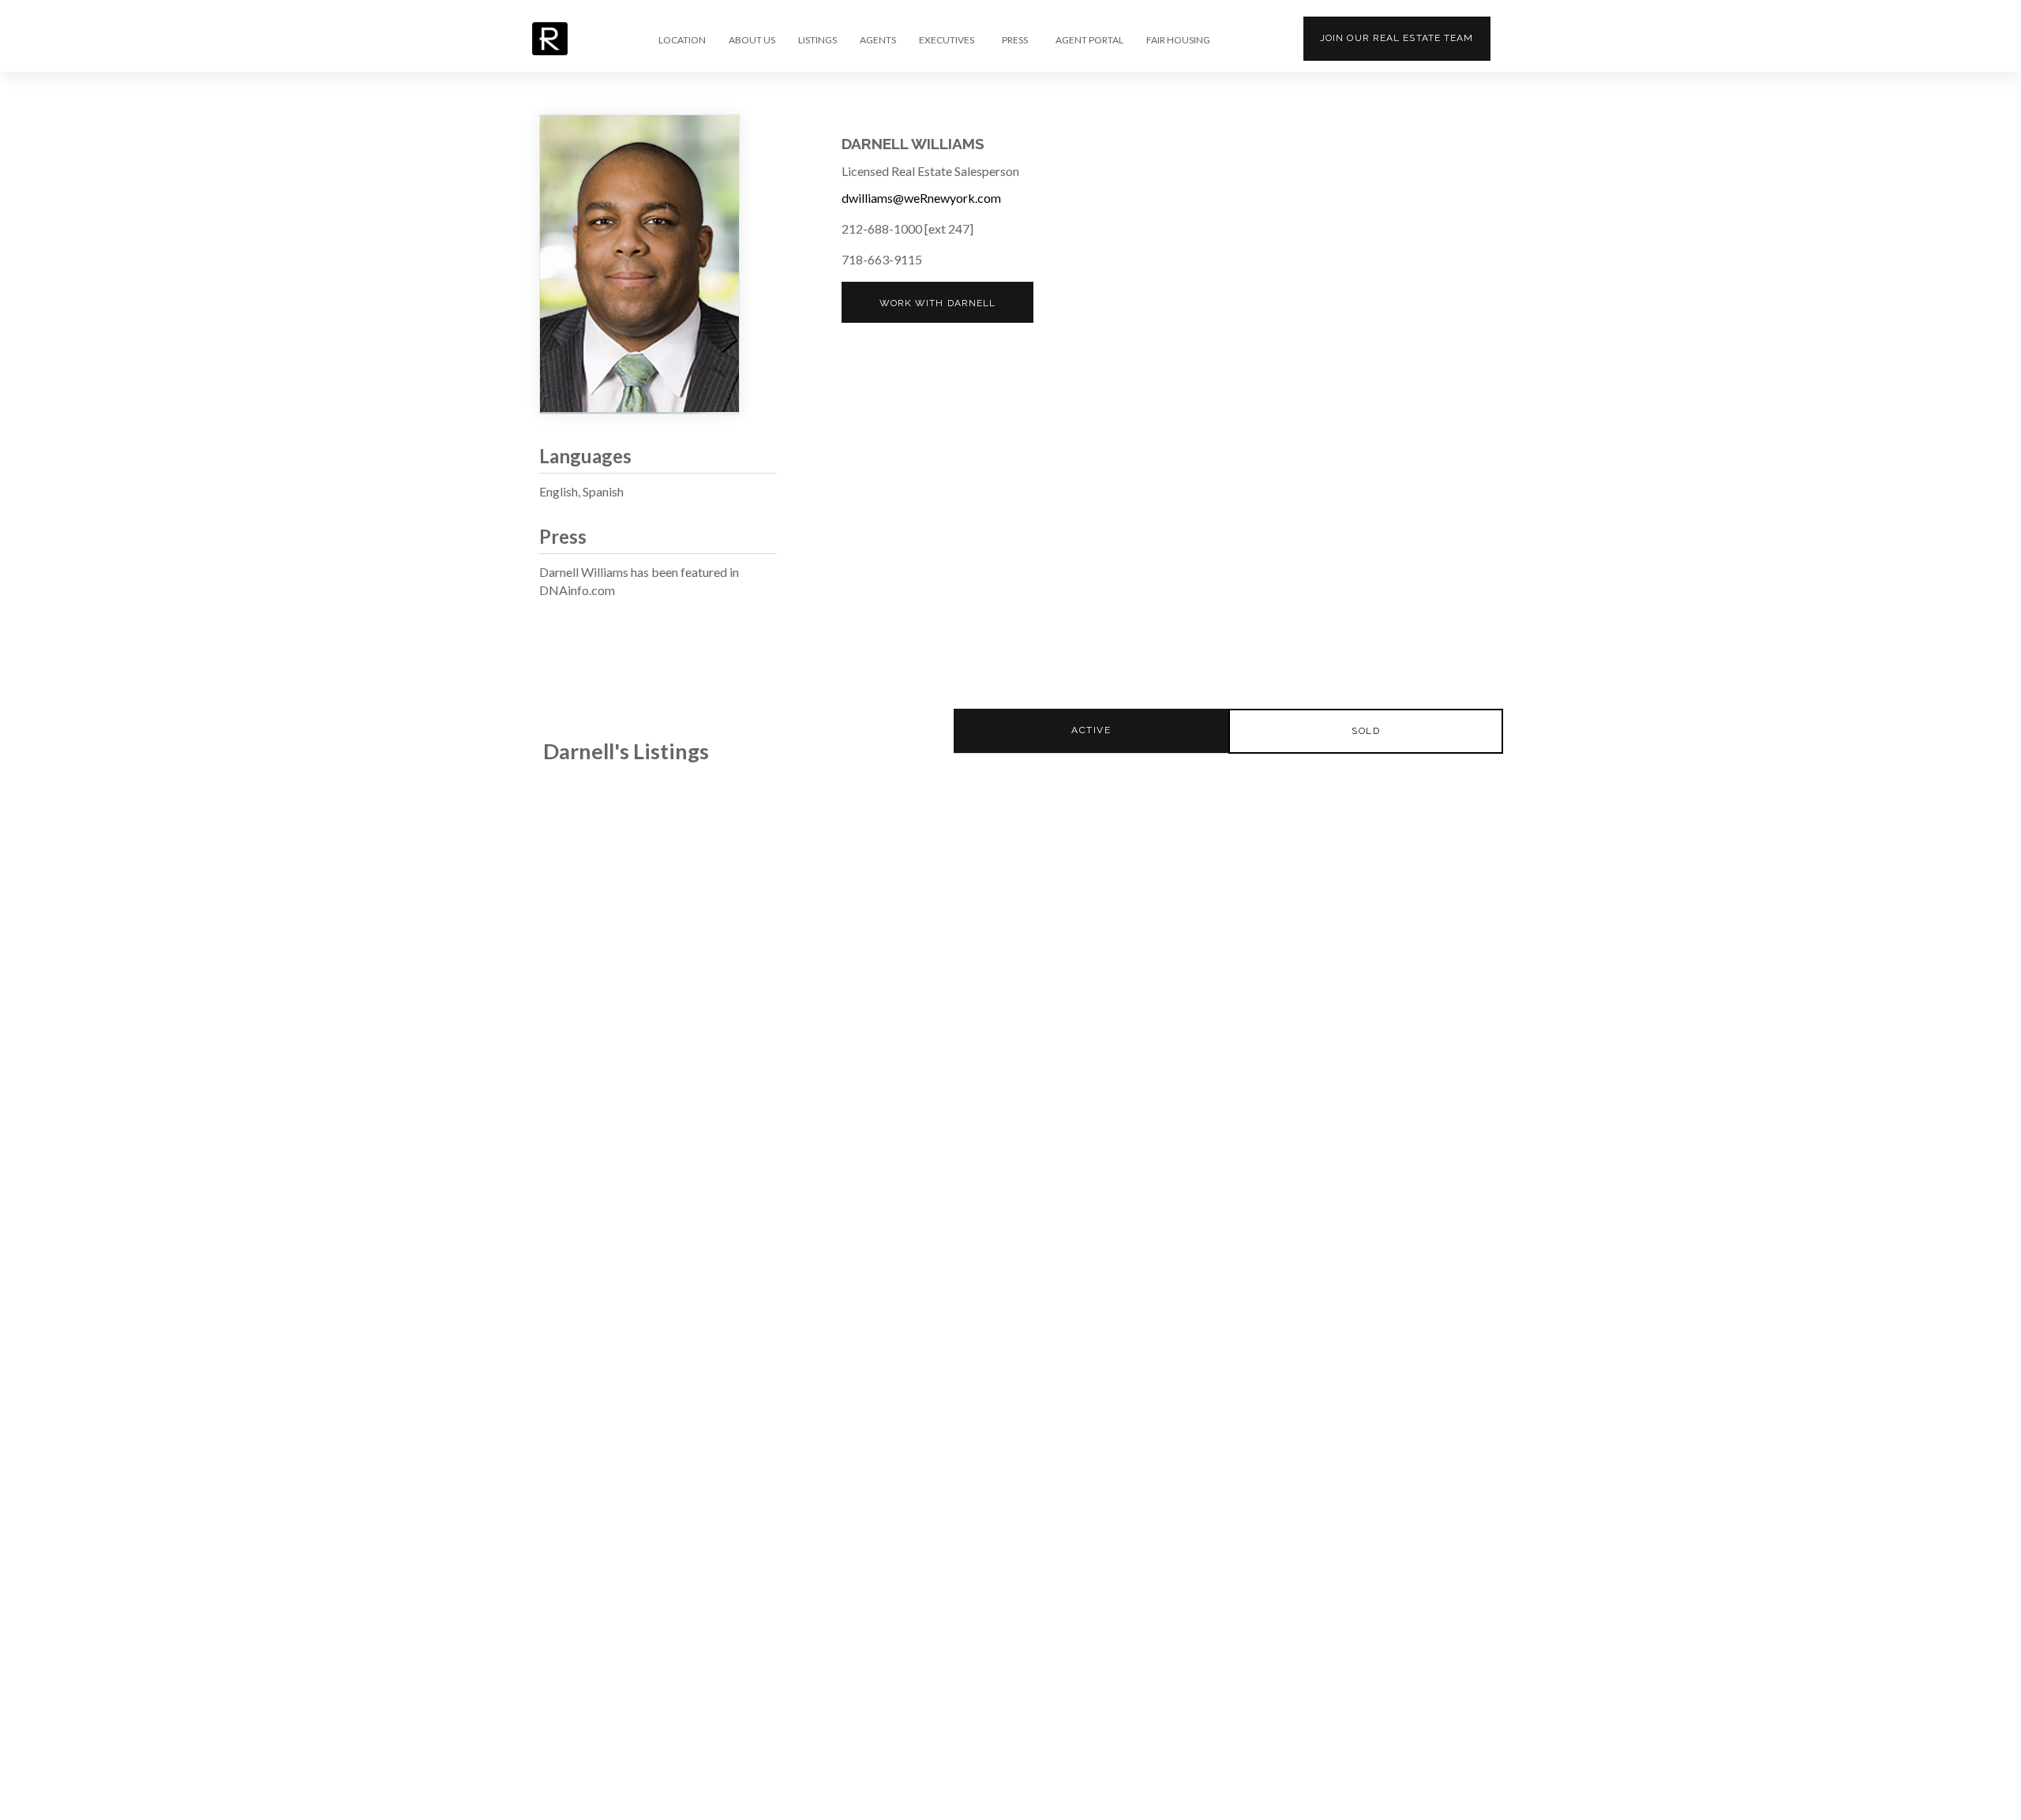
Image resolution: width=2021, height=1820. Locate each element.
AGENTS (878, 40)
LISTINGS (817, 40)
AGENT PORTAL (1089, 40)
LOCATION (682, 40)
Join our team (1397, 38)
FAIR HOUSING (1178, 40)
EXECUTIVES (947, 40)
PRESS (1015, 40)
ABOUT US (752, 40)
